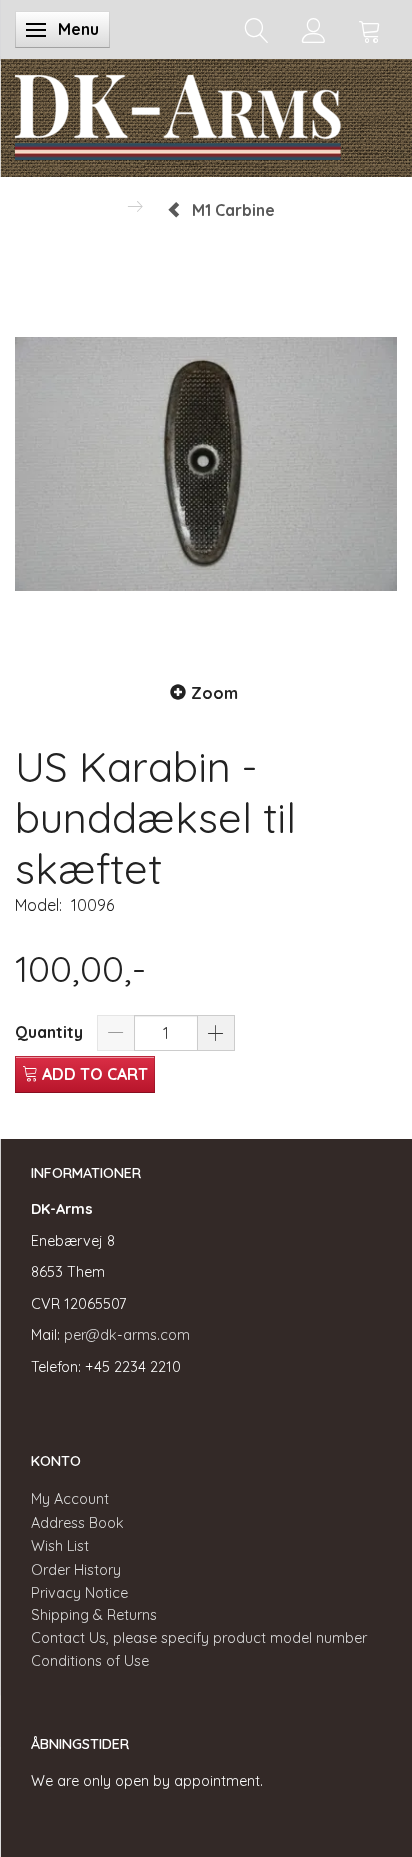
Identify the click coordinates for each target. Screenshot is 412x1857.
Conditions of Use (90, 1661)
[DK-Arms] (178, 113)
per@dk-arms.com (127, 1335)
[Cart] (370, 29)
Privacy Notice (79, 1593)
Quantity (51, 1032)
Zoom (214, 693)
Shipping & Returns (94, 1615)
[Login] (313, 29)
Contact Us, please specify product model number (199, 1638)
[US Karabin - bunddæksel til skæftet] (206, 464)
